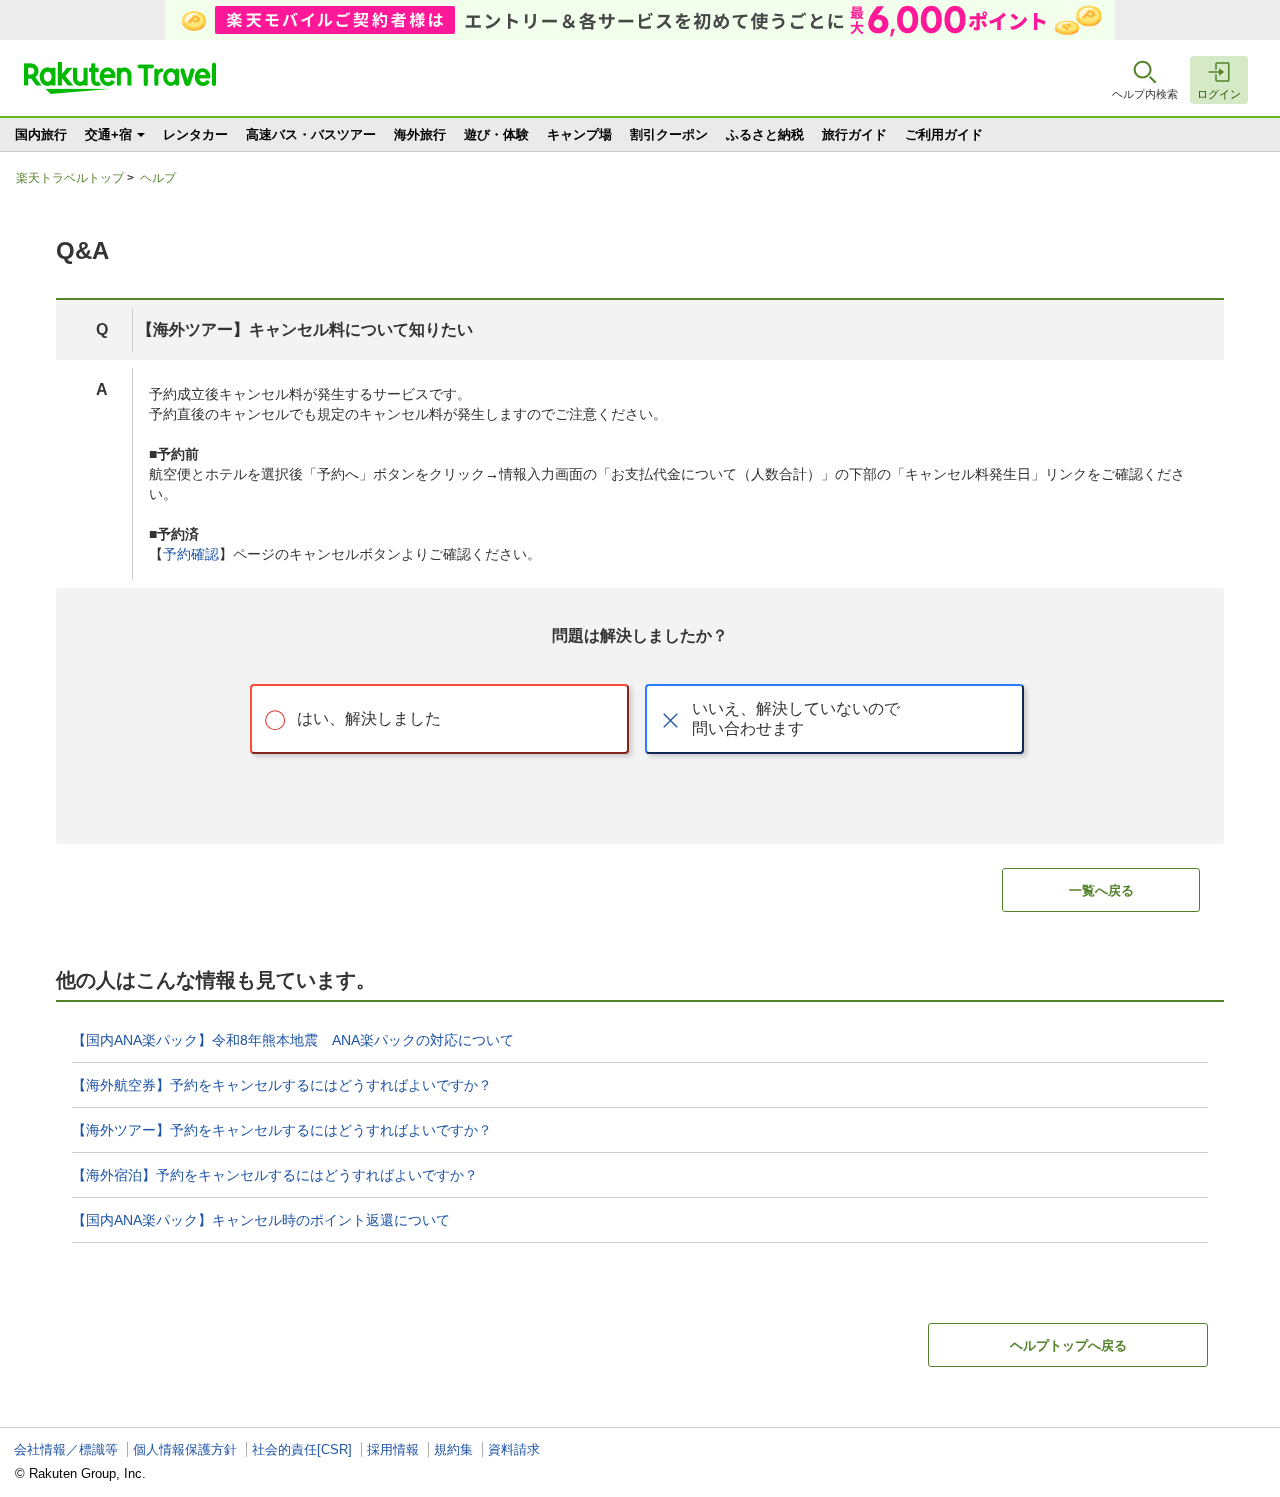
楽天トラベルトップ (70, 178)
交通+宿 (108, 134)
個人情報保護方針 (185, 1449)
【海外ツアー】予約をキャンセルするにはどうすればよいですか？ (282, 1130)
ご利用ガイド (944, 134)
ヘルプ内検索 (1145, 94)
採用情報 (393, 1449)
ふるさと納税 (765, 134)
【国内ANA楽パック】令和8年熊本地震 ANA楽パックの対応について (293, 1040)
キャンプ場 (579, 134)
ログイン (1219, 94)
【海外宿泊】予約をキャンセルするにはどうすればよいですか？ (275, 1175)
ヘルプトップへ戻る (1068, 1345)
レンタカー (195, 134)
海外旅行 (420, 134)
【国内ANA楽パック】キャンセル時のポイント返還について (261, 1220)
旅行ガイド (854, 134)
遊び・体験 (496, 134)
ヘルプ (158, 178)
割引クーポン (669, 134)
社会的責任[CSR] (302, 1449)
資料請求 (514, 1449)
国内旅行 (41, 134)
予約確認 (191, 554)
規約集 (453, 1449)
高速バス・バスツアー (311, 134)
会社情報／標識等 (66, 1449)
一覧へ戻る (1101, 890)
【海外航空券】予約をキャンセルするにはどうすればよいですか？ (282, 1085)
